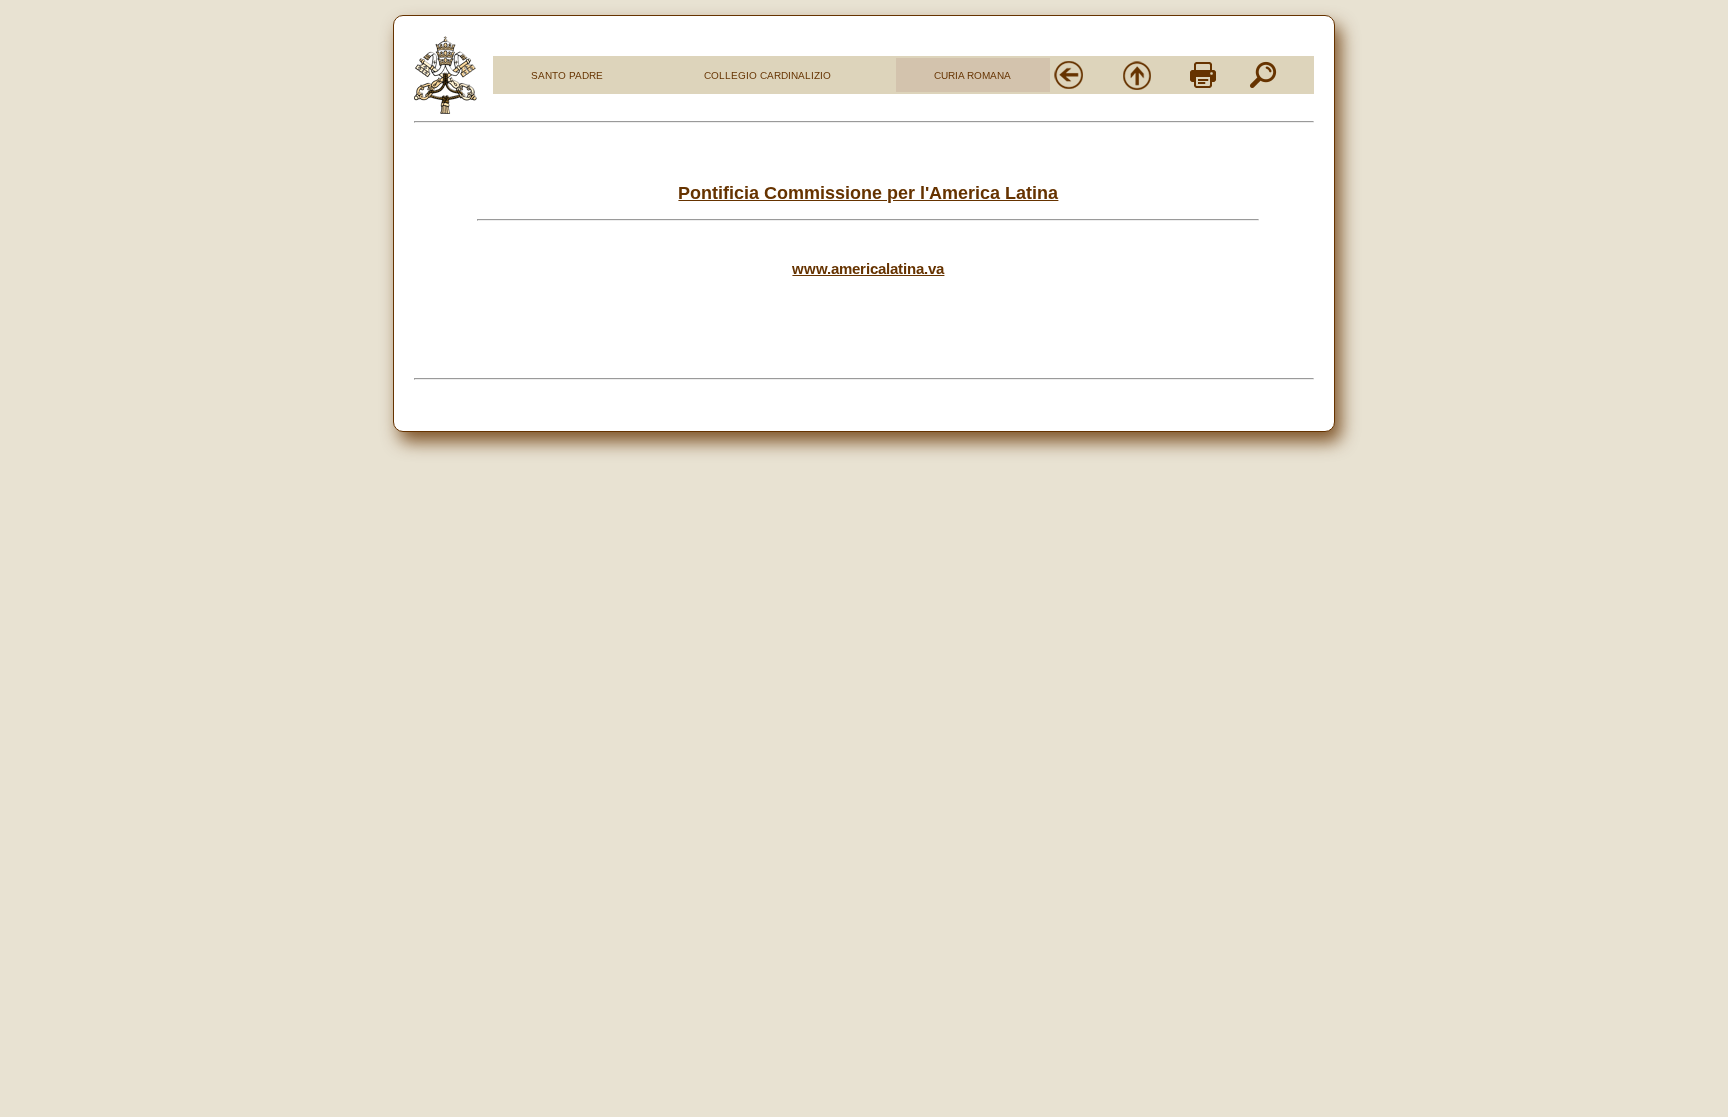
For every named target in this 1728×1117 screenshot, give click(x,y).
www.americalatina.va (868, 269)
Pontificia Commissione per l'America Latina (868, 193)
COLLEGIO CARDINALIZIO (767, 75)
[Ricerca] (1263, 86)
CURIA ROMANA (972, 75)
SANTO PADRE (567, 75)
